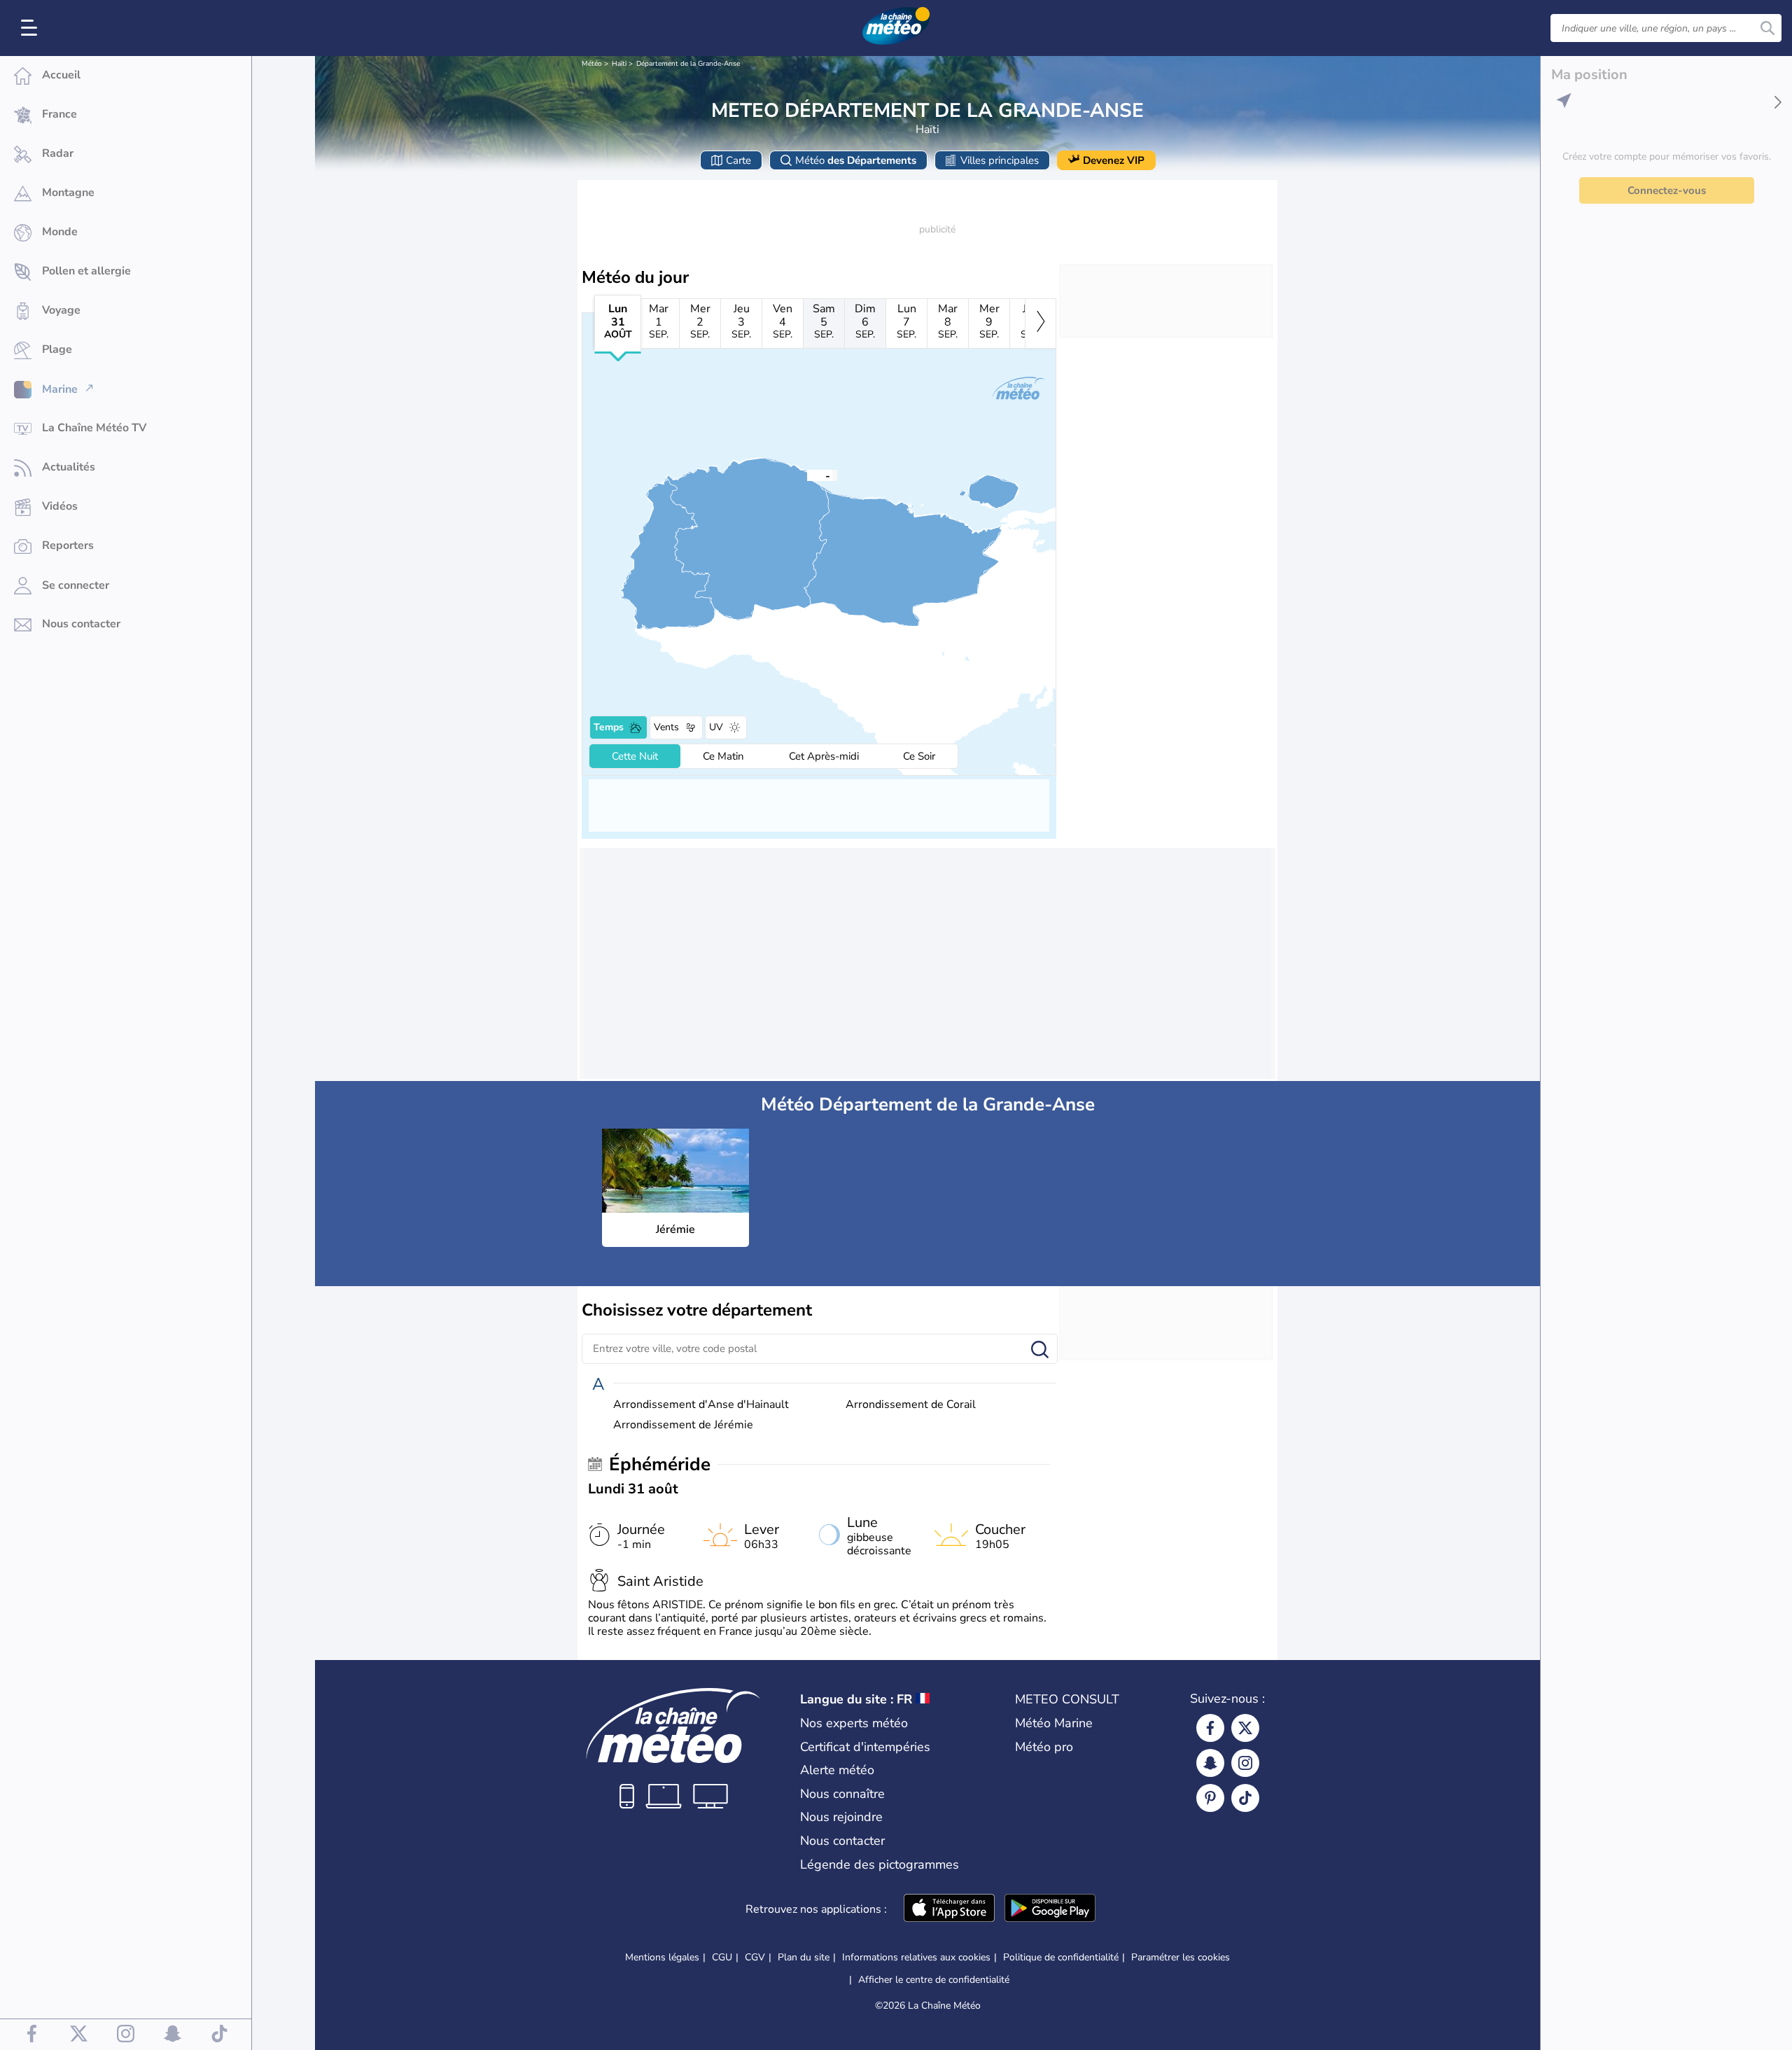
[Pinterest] (1210, 1798)
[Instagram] (1245, 1763)
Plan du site (804, 1957)
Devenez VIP (1114, 160)
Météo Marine (1054, 1723)
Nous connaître (842, 1794)
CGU (722, 1957)
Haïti (619, 64)
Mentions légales (662, 1957)
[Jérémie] (807, 475)
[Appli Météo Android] (1050, 1909)
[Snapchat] (1210, 1763)
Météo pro (1044, 1747)
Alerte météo (837, 1770)
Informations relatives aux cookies (916, 1957)
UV (716, 727)
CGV (755, 1957)
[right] (1041, 323)
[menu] (31, 28)
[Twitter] (1245, 1728)
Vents (666, 727)
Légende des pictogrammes (880, 1864)
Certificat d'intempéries (865, 1747)
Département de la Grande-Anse (688, 64)
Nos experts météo (854, 1723)
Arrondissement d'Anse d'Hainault (701, 1405)
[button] (807, 475)
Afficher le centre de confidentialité (934, 1980)
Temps (609, 727)
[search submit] (1767, 28)
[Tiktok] (1245, 1798)
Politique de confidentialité (1061, 1957)
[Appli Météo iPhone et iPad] (949, 1909)
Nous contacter (842, 1841)
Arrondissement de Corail (911, 1405)
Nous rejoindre (841, 1817)
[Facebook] (1210, 1728)
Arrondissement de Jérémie (683, 1425)
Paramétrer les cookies (1181, 1958)
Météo (592, 64)
